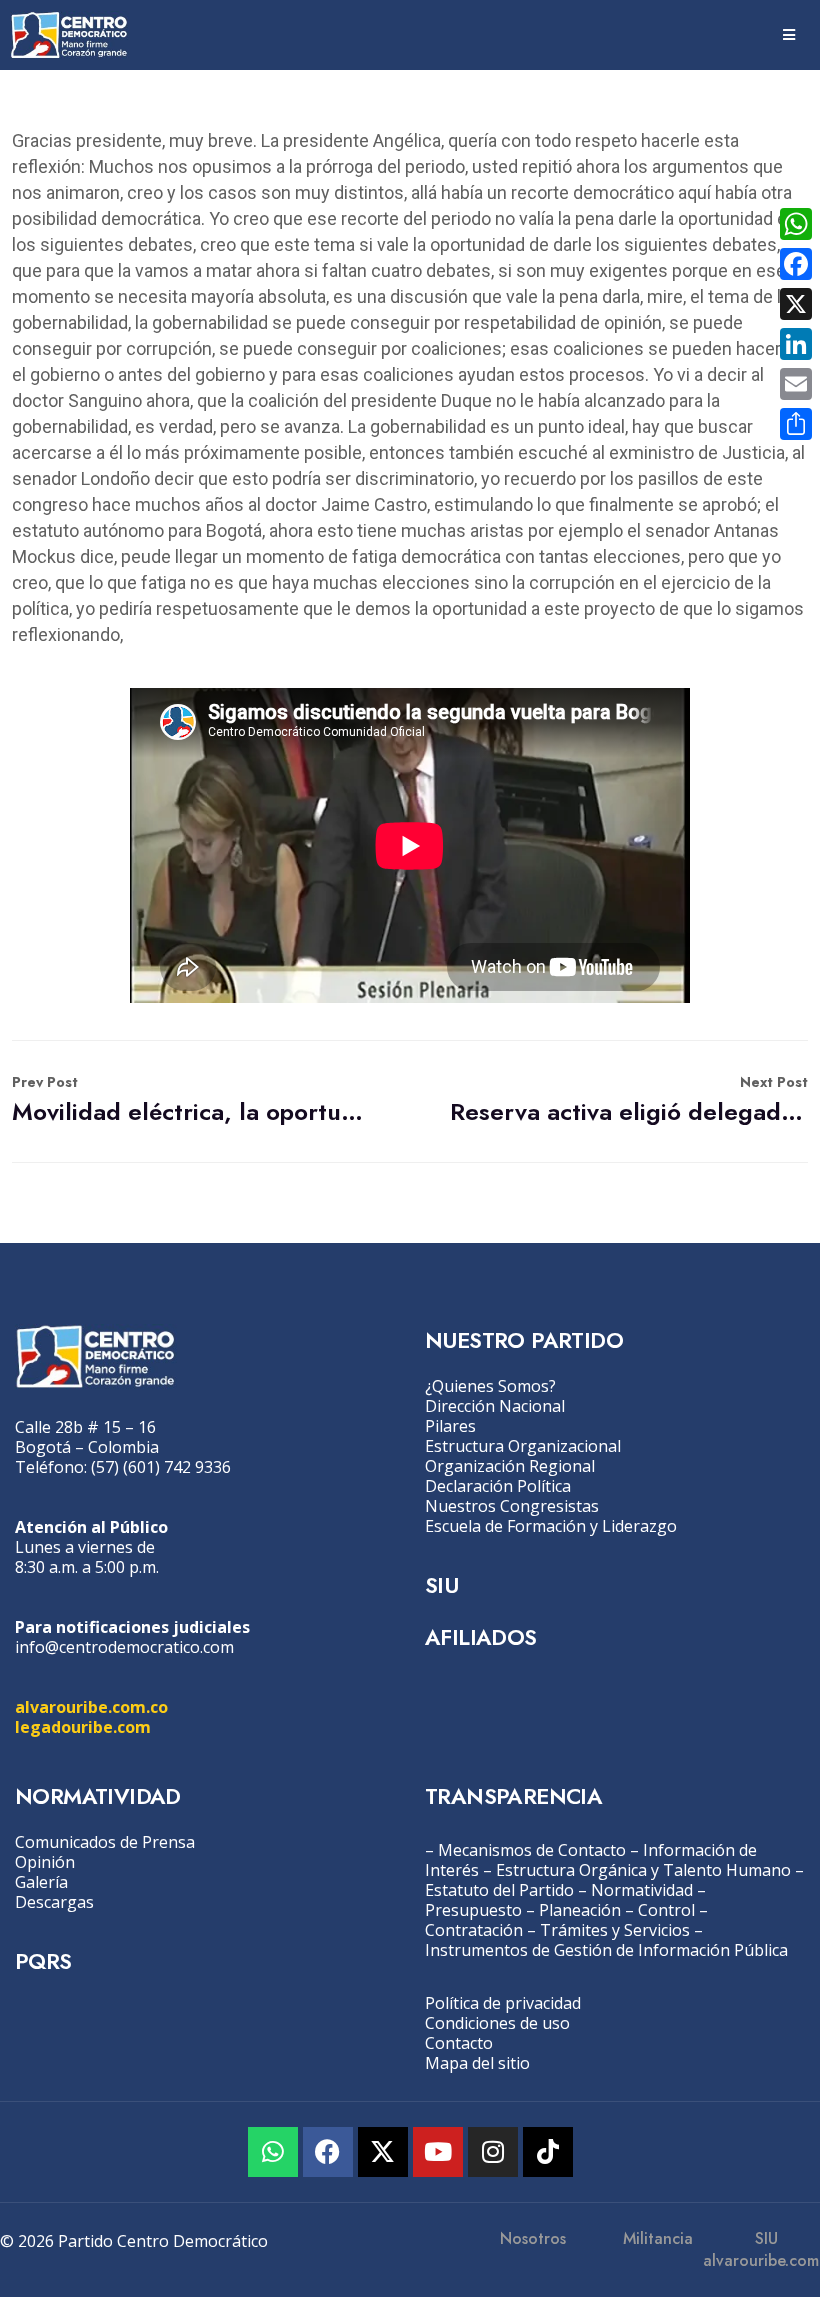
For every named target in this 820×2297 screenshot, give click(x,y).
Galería (41, 1882)
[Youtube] (438, 2152)
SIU (441, 1585)
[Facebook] (328, 2152)
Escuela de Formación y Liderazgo (551, 1526)
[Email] (796, 384)
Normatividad (642, 1890)
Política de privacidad (503, 2003)
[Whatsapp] (273, 2152)
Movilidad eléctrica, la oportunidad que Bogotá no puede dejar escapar (191, 1100)
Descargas (54, 1902)
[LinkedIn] (796, 344)
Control (666, 1910)
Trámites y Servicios (615, 1930)
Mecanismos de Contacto (532, 1850)
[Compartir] (796, 424)
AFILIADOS (481, 1637)
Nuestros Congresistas (512, 1506)
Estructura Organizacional (523, 1446)
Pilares (450, 1426)
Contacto (459, 2043)
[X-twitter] (383, 2152)
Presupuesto (473, 1910)
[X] (796, 304)
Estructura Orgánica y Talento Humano (643, 1870)
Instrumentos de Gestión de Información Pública (606, 1950)
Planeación (580, 1910)
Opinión (45, 1862)
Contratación (474, 1930)
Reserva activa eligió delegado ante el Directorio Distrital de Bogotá (629, 1100)
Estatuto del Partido (499, 1890)
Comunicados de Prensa (105, 1842)
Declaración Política (498, 1486)
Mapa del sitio (477, 2063)
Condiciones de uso (497, 2023)
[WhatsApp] (796, 224)
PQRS (43, 1961)
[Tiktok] (548, 2152)
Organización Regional (510, 1466)
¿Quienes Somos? (490, 1386)
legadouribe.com (83, 1727)
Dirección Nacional (495, 1406)
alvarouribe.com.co (91, 1707)
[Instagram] (493, 2152)
